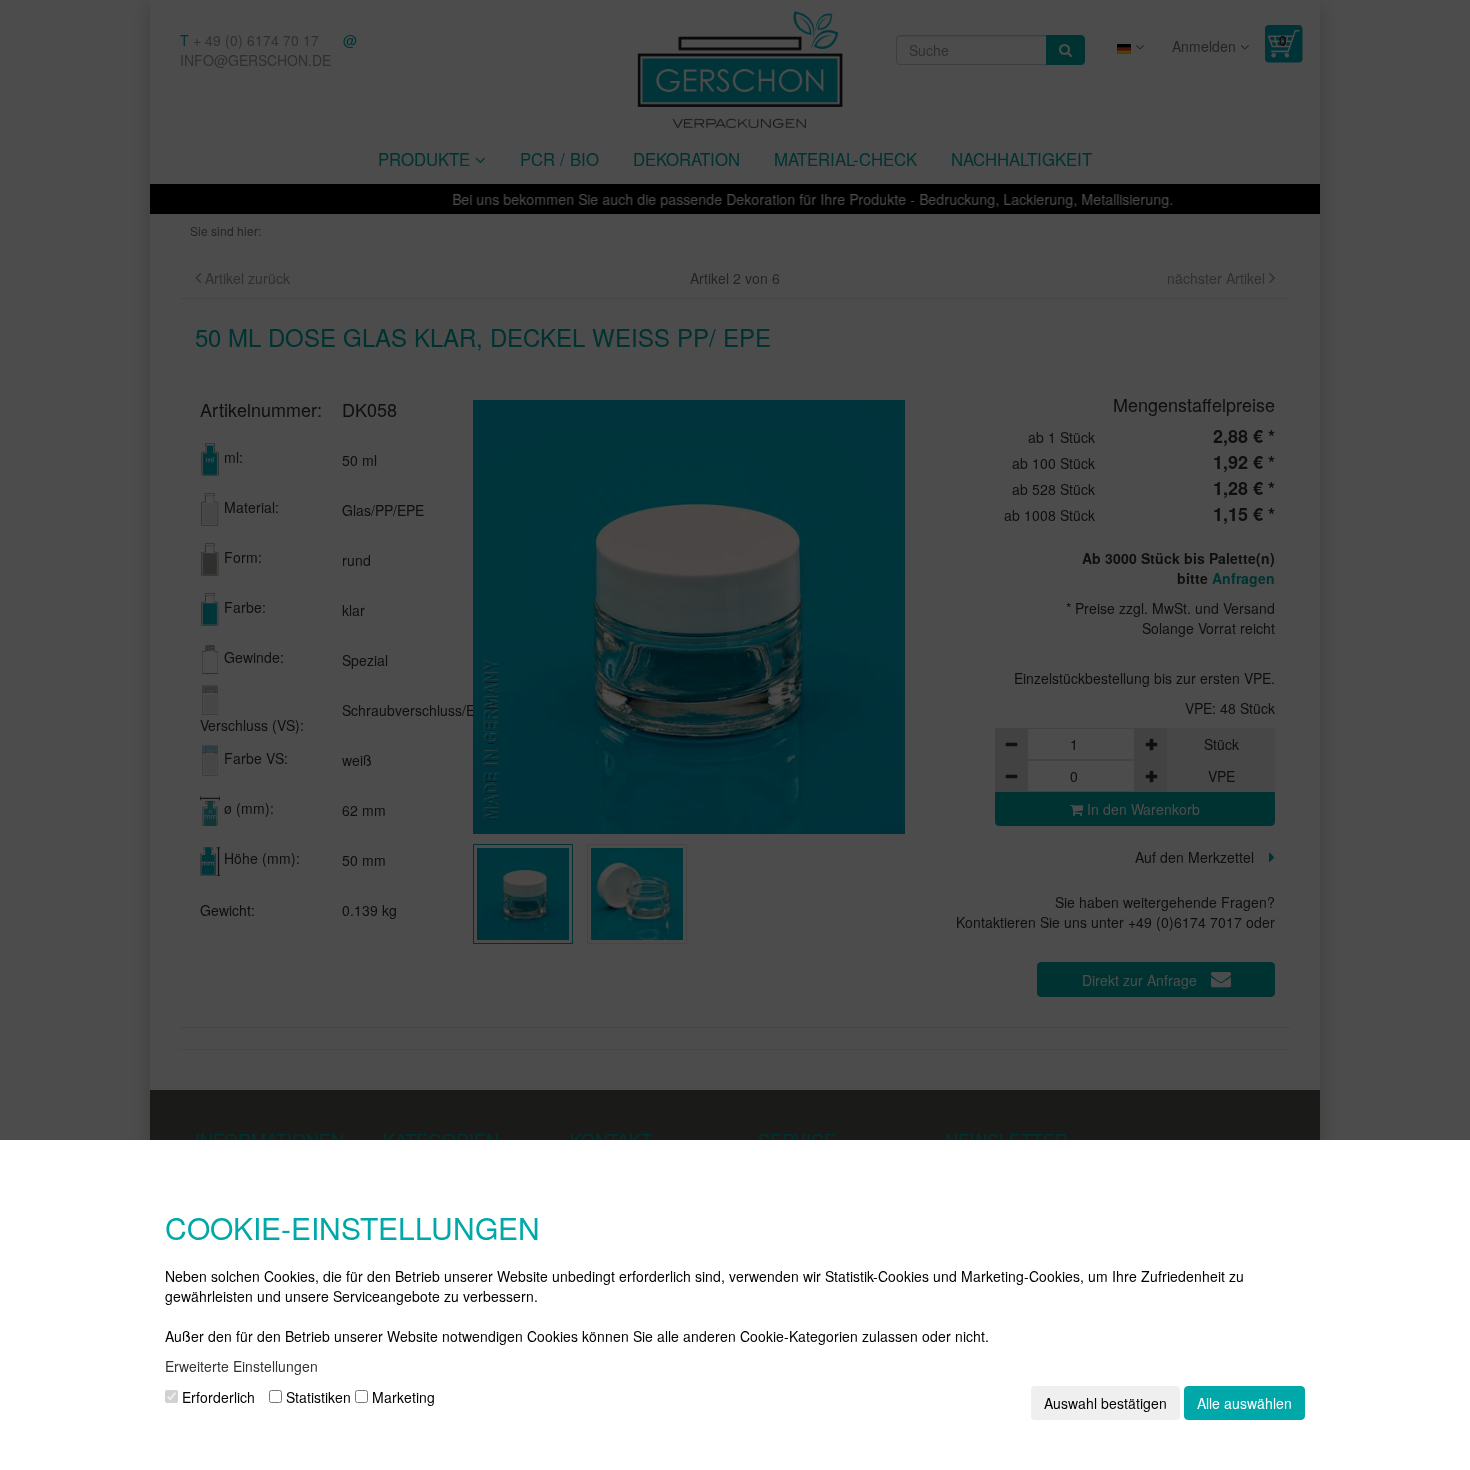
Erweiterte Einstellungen (241, 1366)
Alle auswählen (1244, 1403)
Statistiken (316, 1397)
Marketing (401, 1397)
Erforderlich (216, 1397)
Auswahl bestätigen (1105, 1403)
